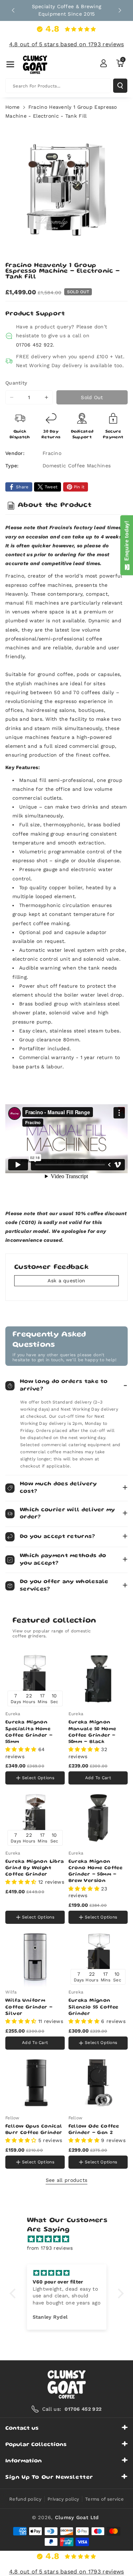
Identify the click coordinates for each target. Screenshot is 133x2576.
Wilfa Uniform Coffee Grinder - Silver (29, 2007)
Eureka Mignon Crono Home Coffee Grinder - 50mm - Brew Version (96, 1871)
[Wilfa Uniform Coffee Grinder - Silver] (35, 1957)
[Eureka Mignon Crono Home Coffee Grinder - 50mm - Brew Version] (98, 1818)
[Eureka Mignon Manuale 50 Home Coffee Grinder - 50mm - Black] (98, 1679)
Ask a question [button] (66, 1281)
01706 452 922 (34, 345)
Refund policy (25, 2499)
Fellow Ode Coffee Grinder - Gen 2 (94, 2130)
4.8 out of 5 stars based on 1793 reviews (67, 44)
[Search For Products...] (120, 86)
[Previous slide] (13, 10)
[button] (10, 64)
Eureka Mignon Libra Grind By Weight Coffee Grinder (35, 1868)
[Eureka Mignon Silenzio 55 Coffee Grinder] (98, 1957)
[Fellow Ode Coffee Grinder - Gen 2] (98, 2083)
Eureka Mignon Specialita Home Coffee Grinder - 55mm (29, 1732)
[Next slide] (120, 10)
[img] (70, 2239)
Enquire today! (126, 542)
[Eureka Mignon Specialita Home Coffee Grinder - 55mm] (35, 1679)
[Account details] (104, 63)
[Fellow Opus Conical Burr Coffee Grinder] (35, 2083)
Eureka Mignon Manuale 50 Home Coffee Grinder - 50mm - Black (92, 1732)
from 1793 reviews (50, 2248)
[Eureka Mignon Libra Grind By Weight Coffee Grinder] (35, 1818)
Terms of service (104, 2499)
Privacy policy (63, 2499)
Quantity (16, 383)
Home (12, 107)
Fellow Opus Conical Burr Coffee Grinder (34, 2130)
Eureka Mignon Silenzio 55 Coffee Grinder (93, 2007)
